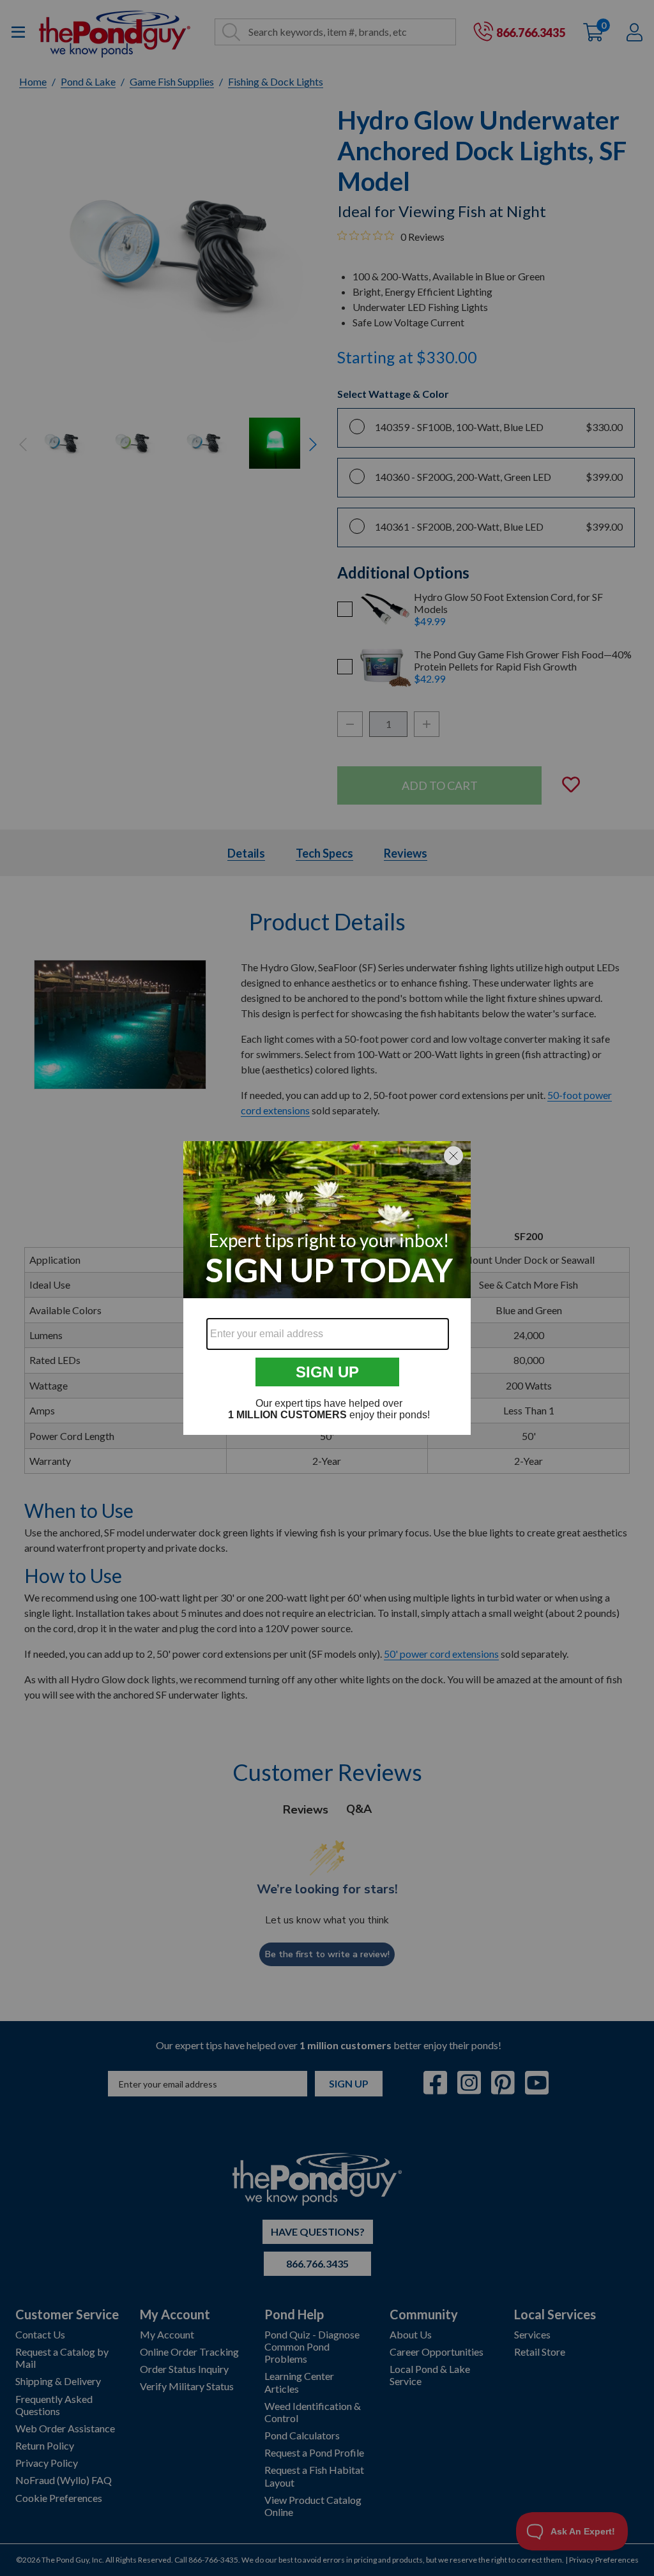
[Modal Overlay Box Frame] (327, 1288)
